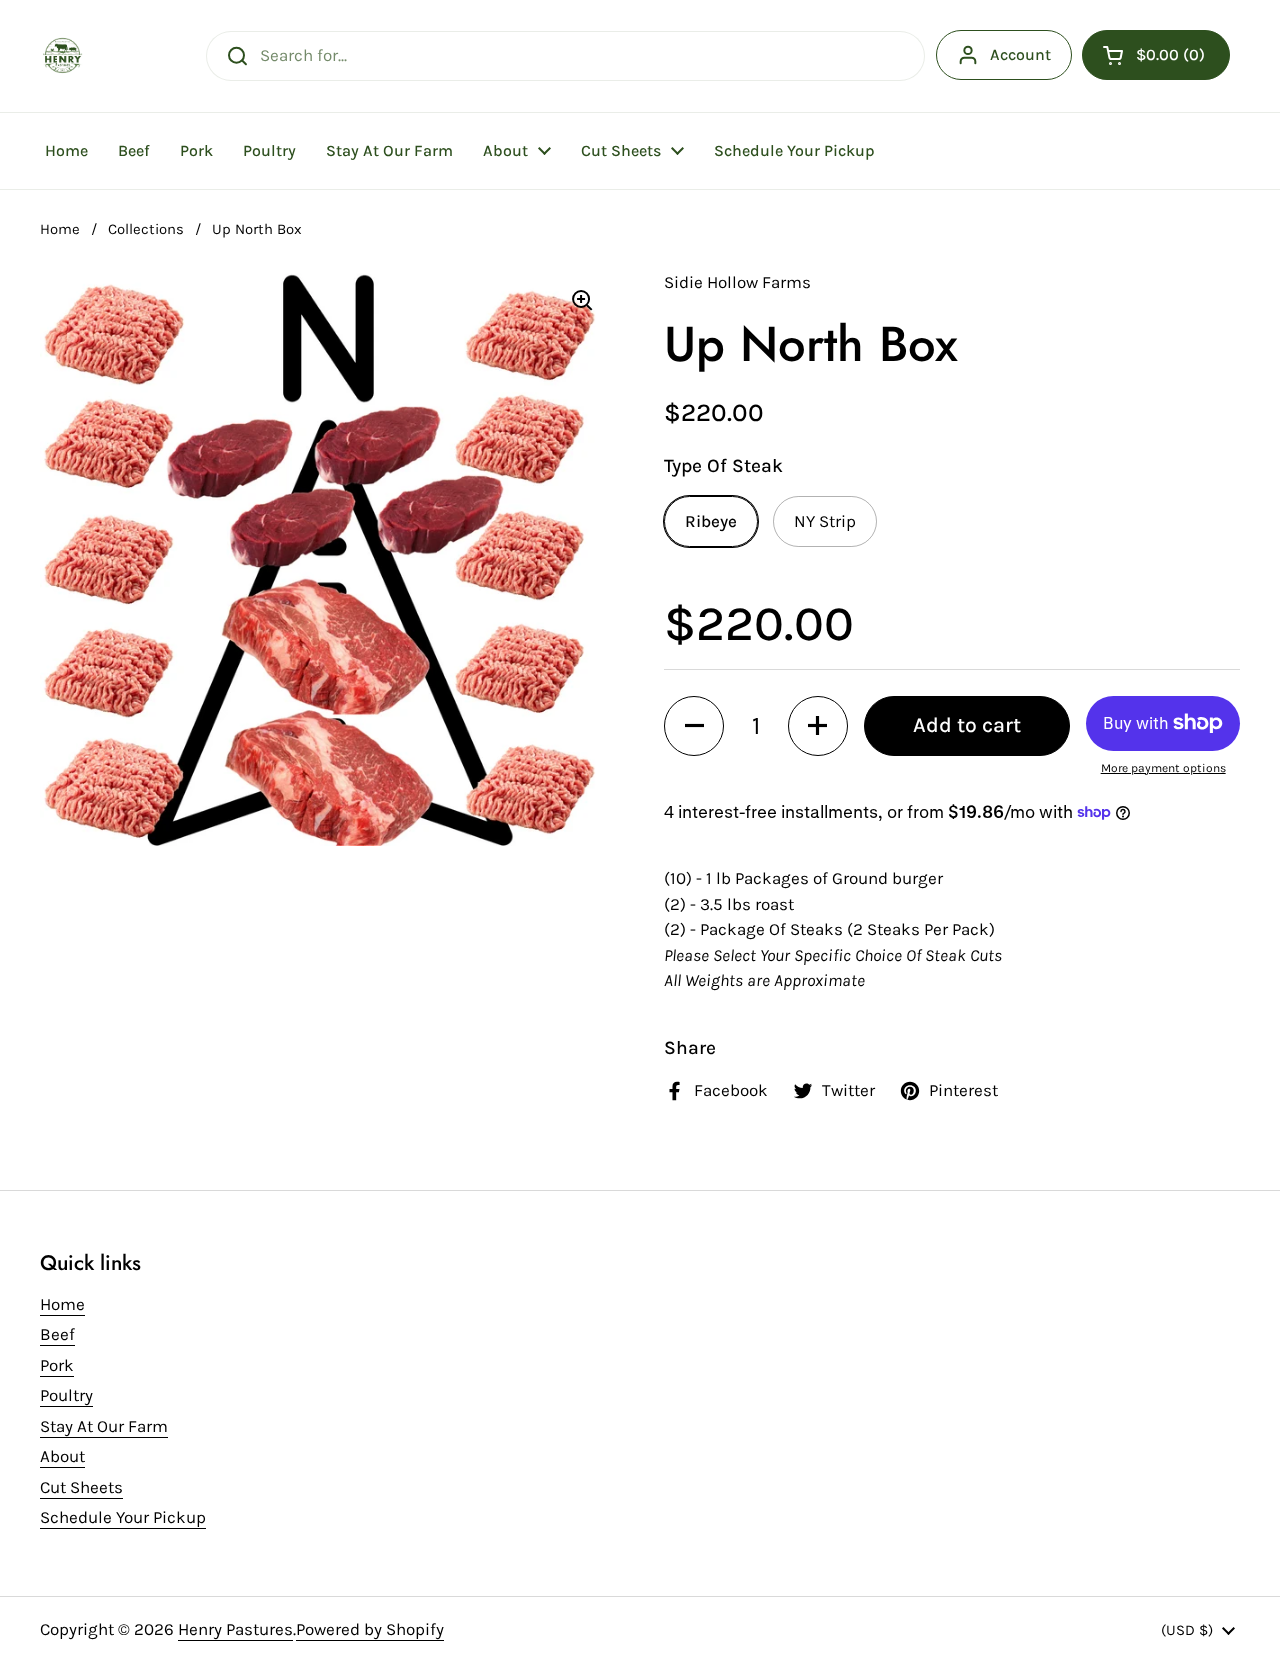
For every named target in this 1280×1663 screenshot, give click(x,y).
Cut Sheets (81, 1487)
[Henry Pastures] (62, 55)
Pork (57, 1365)
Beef (57, 1334)
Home (60, 229)
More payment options (1163, 768)
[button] (1156, 55)
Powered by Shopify (370, 1629)
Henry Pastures (235, 1629)
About (62, 1456)
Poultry (66, 1395)
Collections (146, 229)
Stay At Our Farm (104, 1426)
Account (1020, 54)
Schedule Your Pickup (123, 1517)
